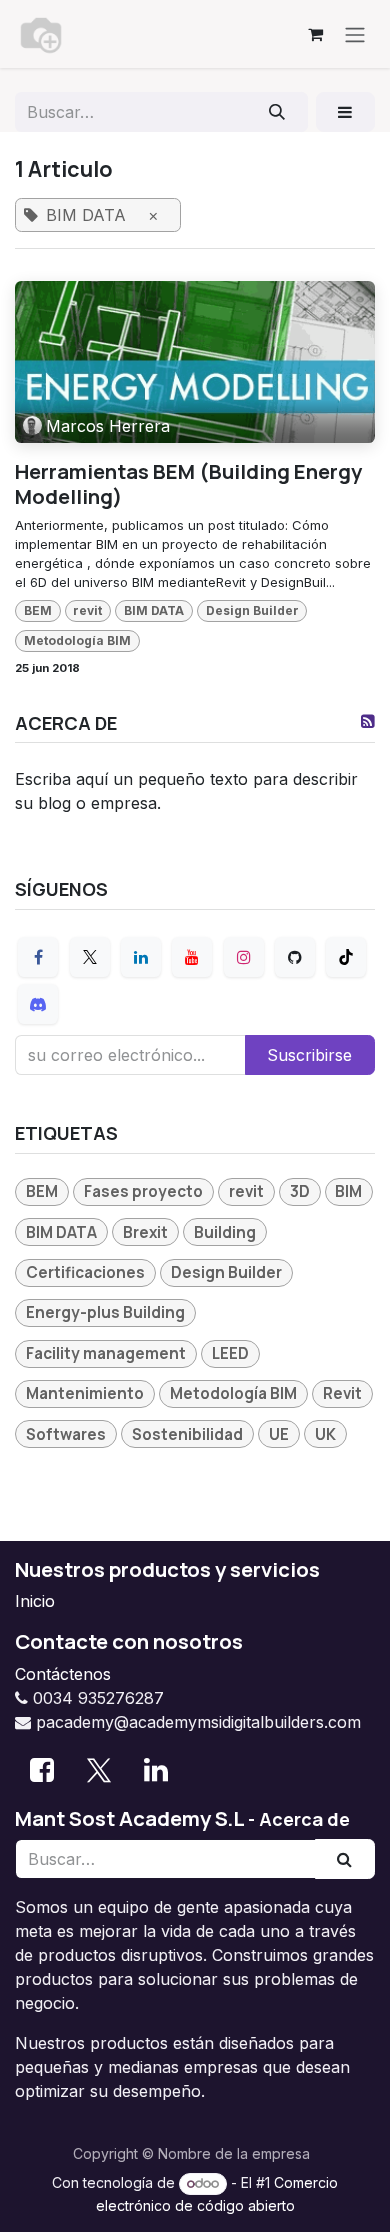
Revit (342, 1393)
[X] (90, 957)
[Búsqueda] (277, 112)
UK (325, 1434)
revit (87, 610)
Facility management (106, 1353)
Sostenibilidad (187, 1434)
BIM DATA (154, 610)
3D (300, 1191)
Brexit (145, 1232)
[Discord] (38, 1004)
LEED (230, 1353)
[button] (345, 112)
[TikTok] (346, 957)
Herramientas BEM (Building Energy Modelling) (188, 483)
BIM (348, 1191)
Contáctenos (63, 1674)
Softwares (66, 1434)
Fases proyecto (143, 1191)
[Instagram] (244, 957)
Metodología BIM (77, 640)
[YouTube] (192, 957)
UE (279, 1434)
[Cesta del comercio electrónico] (315, 34)
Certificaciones (85, 1272)
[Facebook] (38, 957)
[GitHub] (295, 957)
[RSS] (368, 721)
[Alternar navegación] (355, 34)
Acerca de (304, 1819)
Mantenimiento (85, 1393)
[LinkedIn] (141, 957)
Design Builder (252, 610)
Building (225, 1232)
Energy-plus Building (105, 1312)
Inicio (35, 1601)
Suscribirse (309, 1055)
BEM (38, 610)
